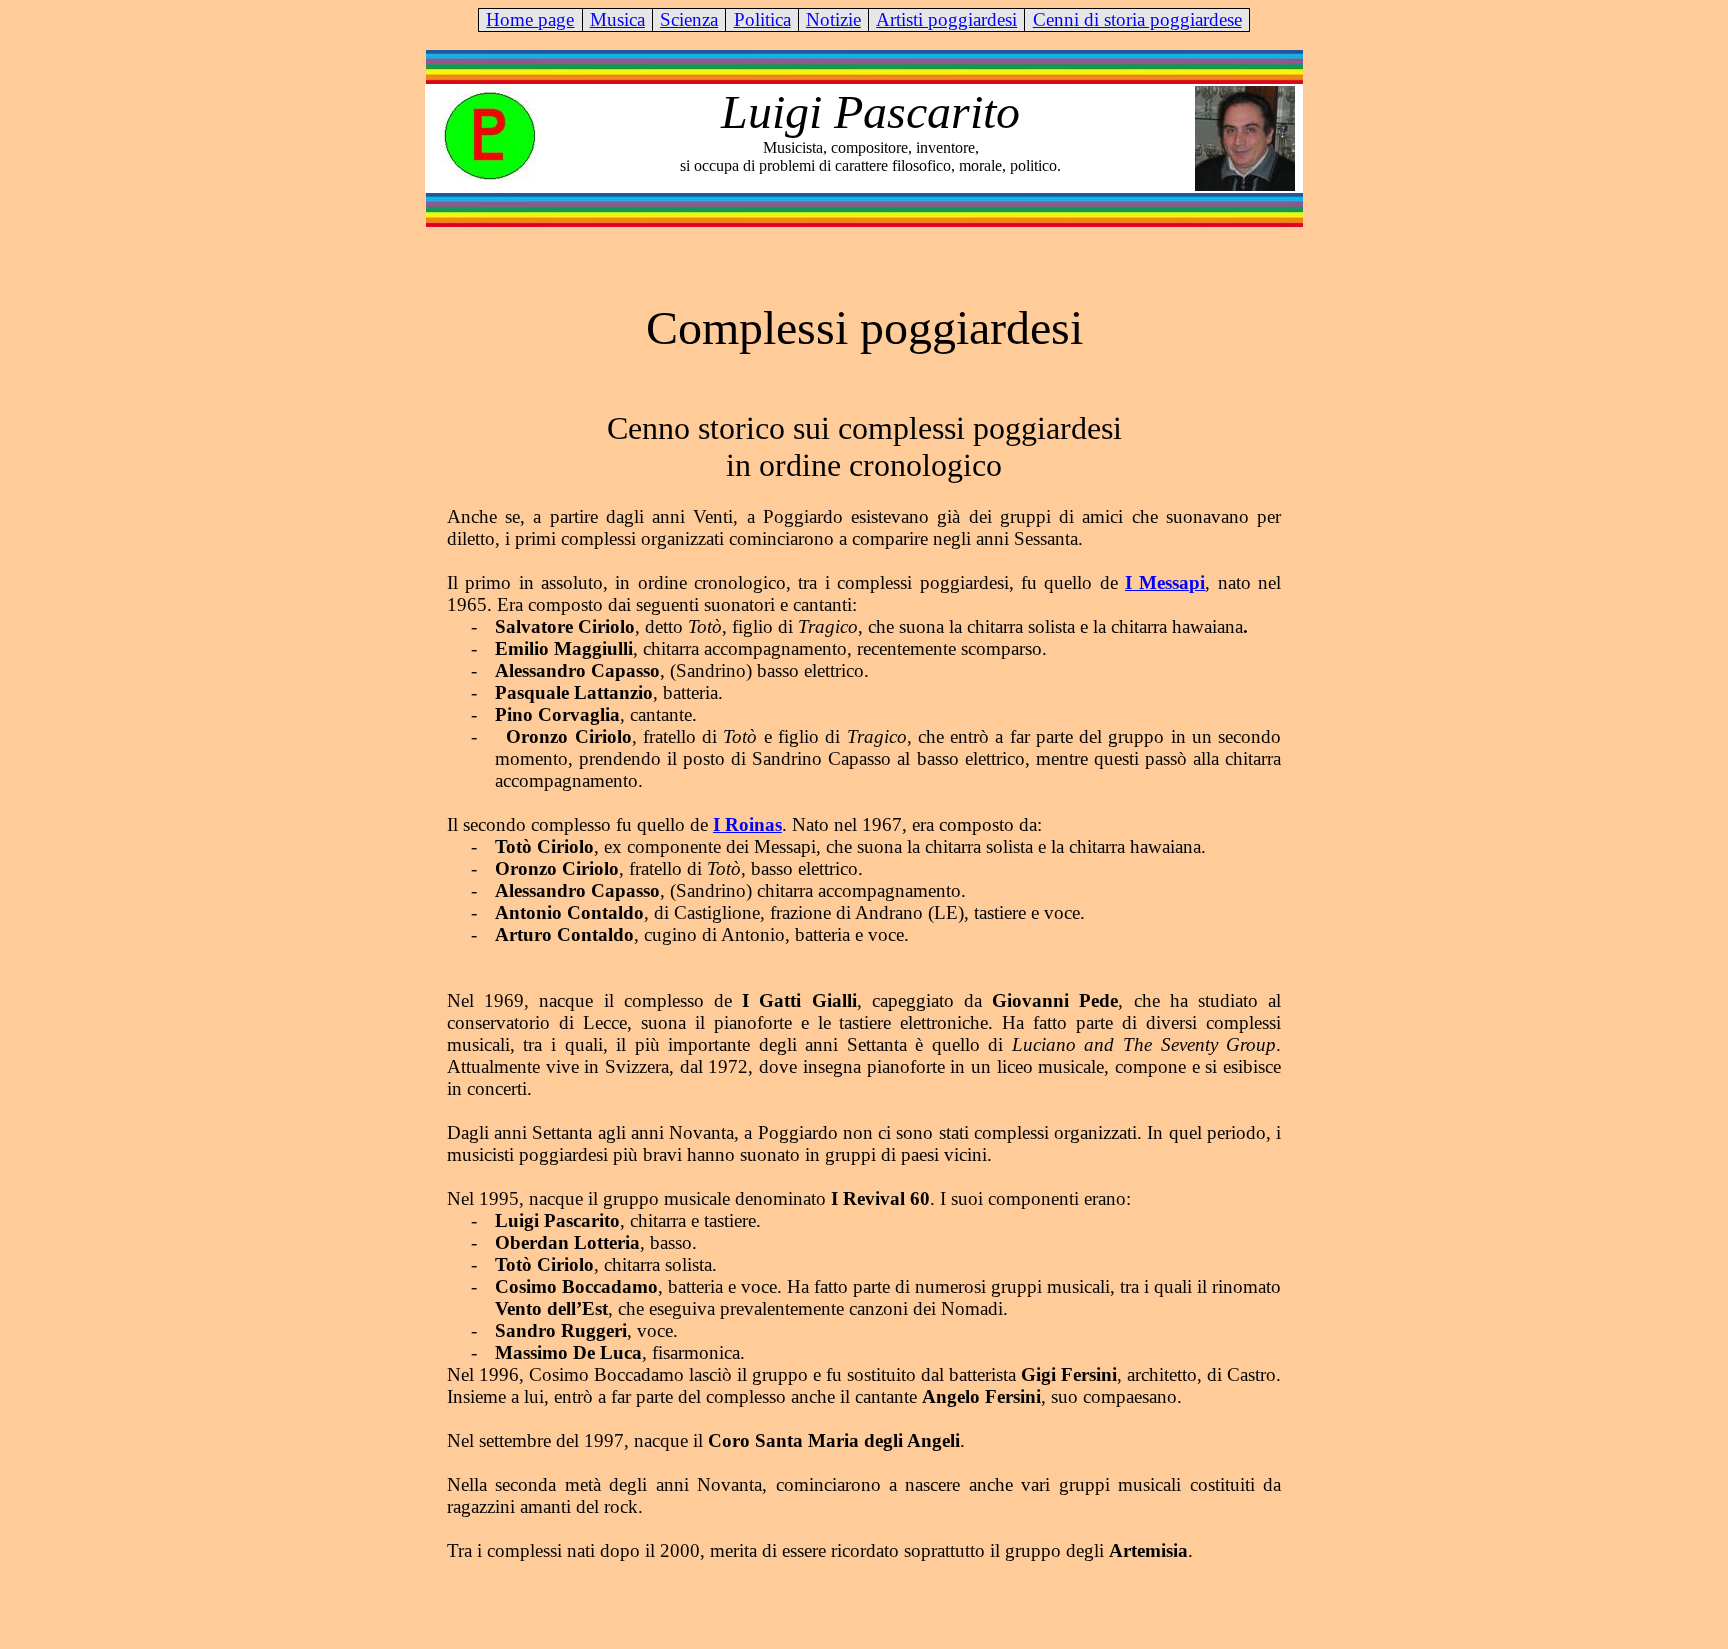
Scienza (689, 19)
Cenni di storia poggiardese (1137, 19)
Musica (617, 19)
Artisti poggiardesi (946, 19)
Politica (762, 19)
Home (530, 19)
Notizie (833, 19)
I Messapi (1165, 582)
